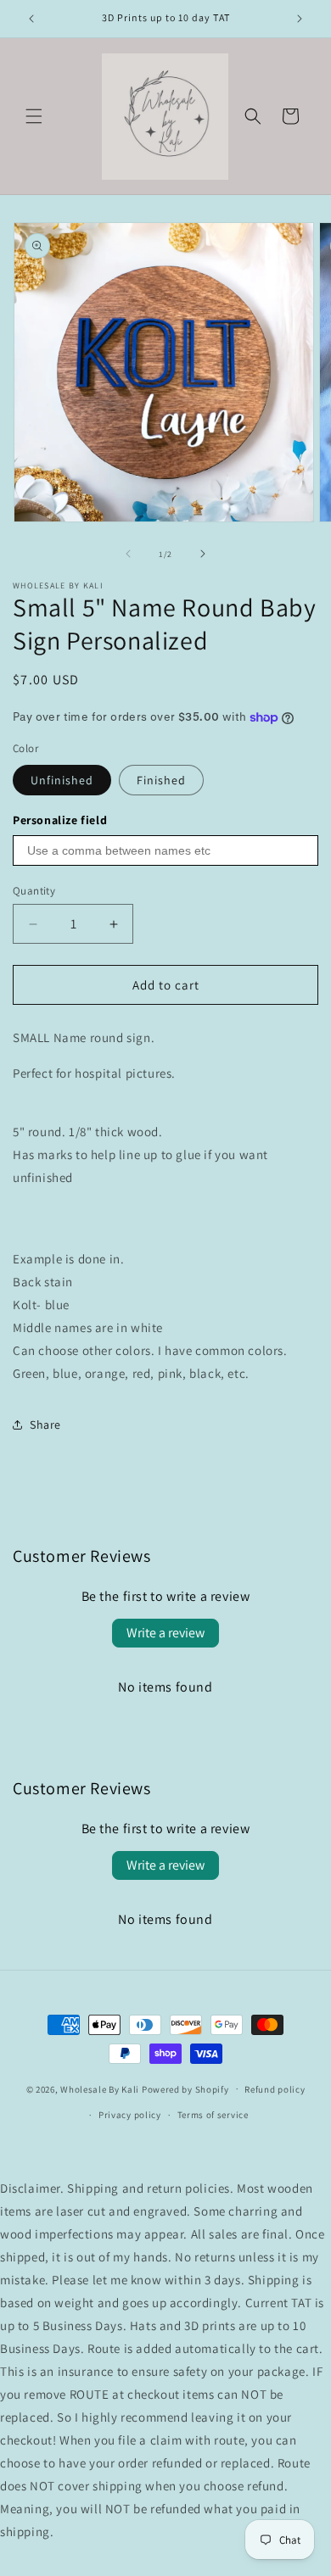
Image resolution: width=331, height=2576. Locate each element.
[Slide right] (203, 554)
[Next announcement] (300, 19)
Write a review (165, 1633)
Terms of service (213, 2115)
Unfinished (62, 780)
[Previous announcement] (31, 19)
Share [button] (45, 1425)
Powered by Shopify (185, 2088)
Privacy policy (130, 2115)
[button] (34, 116)
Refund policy (275, 2089)
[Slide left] (128, 554)
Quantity (34, 891)
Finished (161, 780)
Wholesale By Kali (100, 2088)
